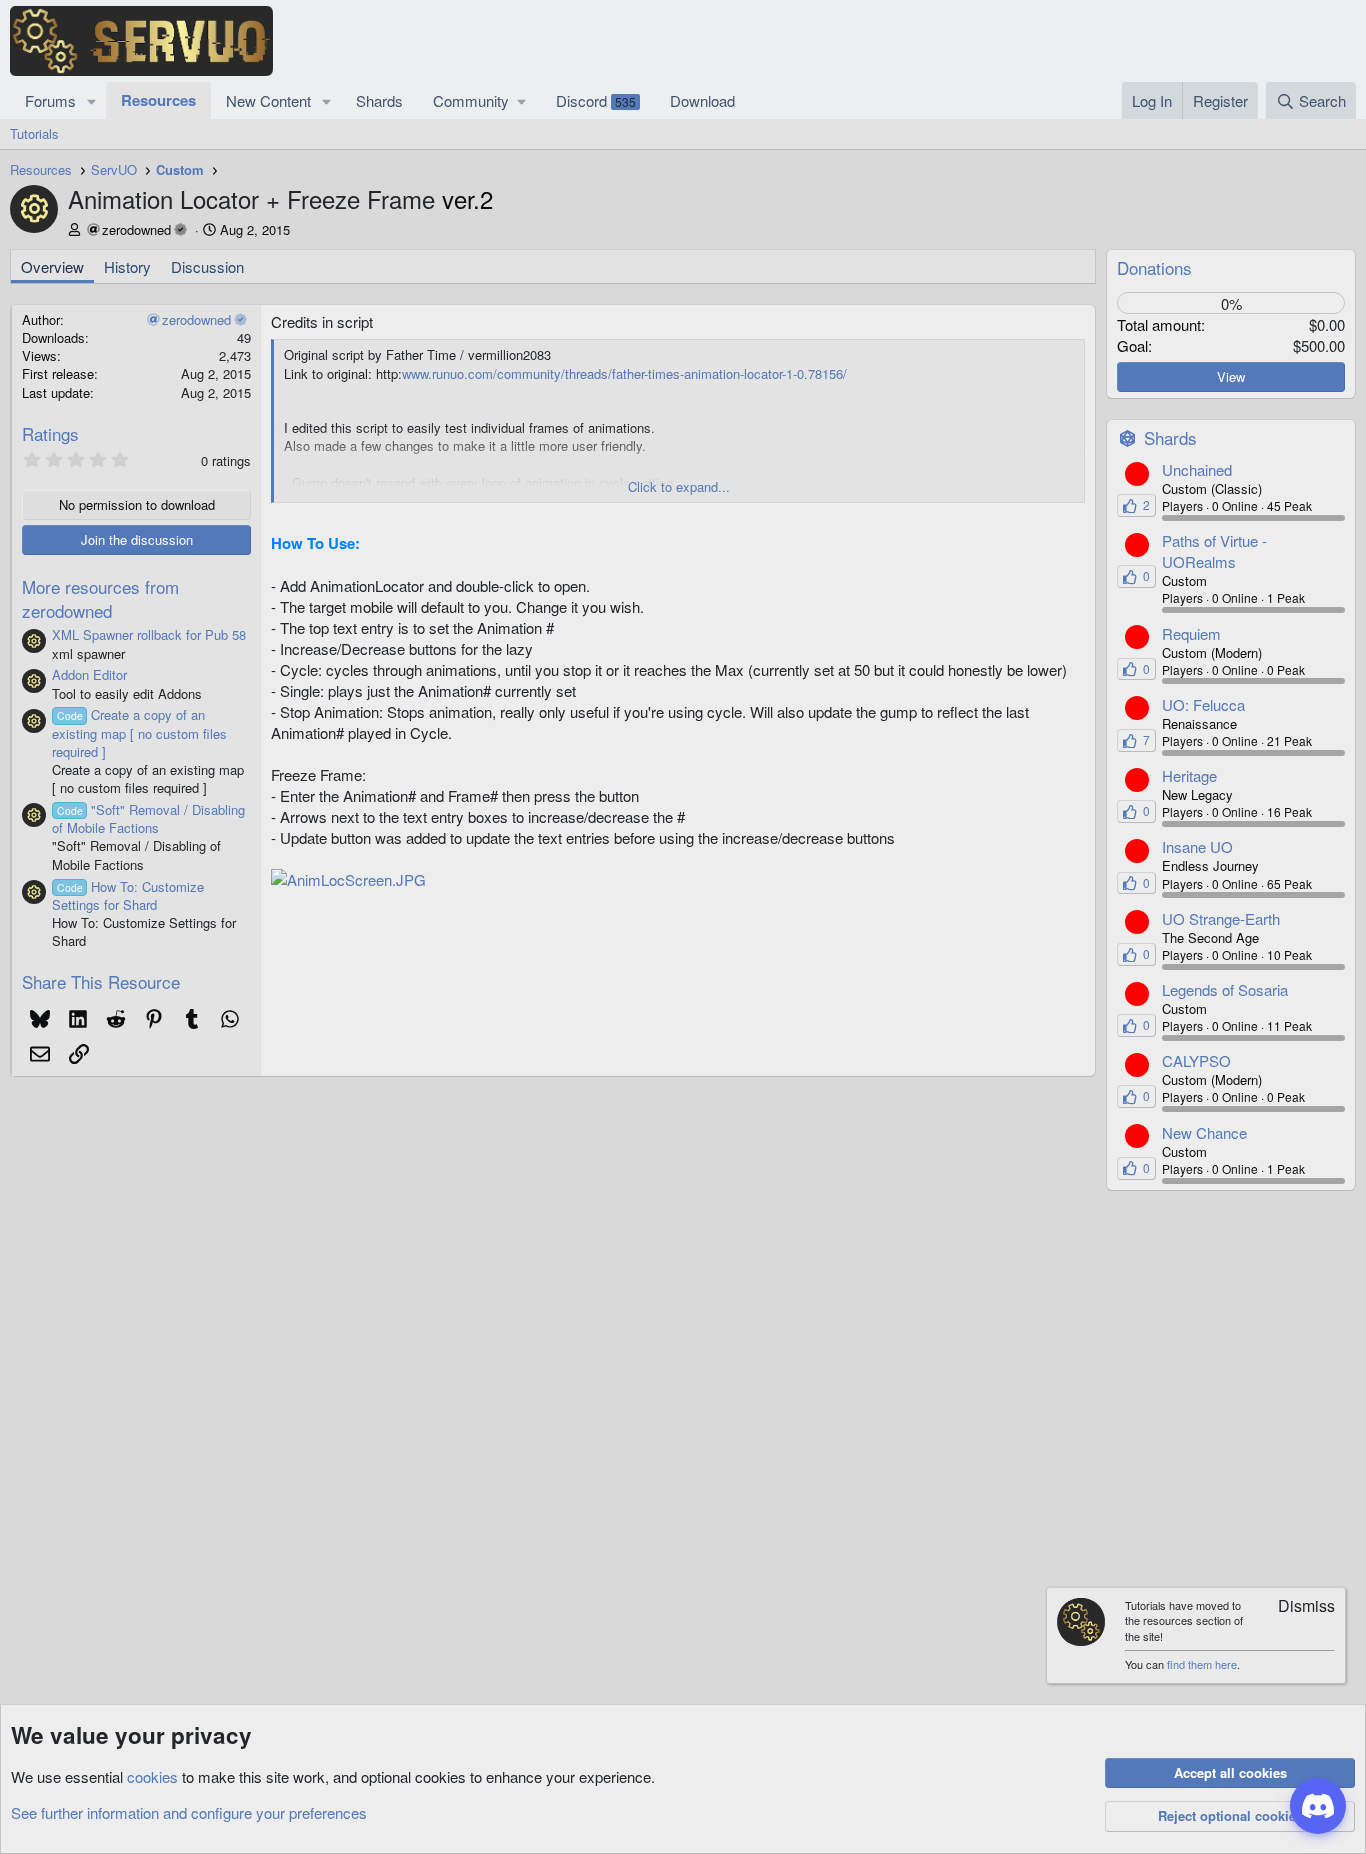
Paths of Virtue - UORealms (1214, 551)
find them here (1202, 1664)
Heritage (1189, 775)
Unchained (1197, 469)
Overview (52, 266)
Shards (379, 100)
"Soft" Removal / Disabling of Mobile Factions (148, 818)
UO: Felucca (1203, 704)
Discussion (207, 266)
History (127, 266)
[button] (92, 100)
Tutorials (34, 133)
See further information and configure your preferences (189, 1812)
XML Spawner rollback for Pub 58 (149, 634)
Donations (1154, 267)
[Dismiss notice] (1297, 1607)
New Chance (1204, 1132)
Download (702, 100)
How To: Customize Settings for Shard (128, 895)
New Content (268, 100)
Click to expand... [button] (679, 487)
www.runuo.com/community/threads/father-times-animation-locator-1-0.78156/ (624, 373)
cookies (152, 1776)
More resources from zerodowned (100, 598)
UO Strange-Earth (1221, 918)
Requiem (1191, 633)
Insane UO (1197, 846)
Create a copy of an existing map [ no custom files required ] (139, 732)
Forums (50, 100)
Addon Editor (89, 674)
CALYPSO (1196, 1060)
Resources (158, 100)
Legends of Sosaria (1225, 989)
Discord (596, 100)
